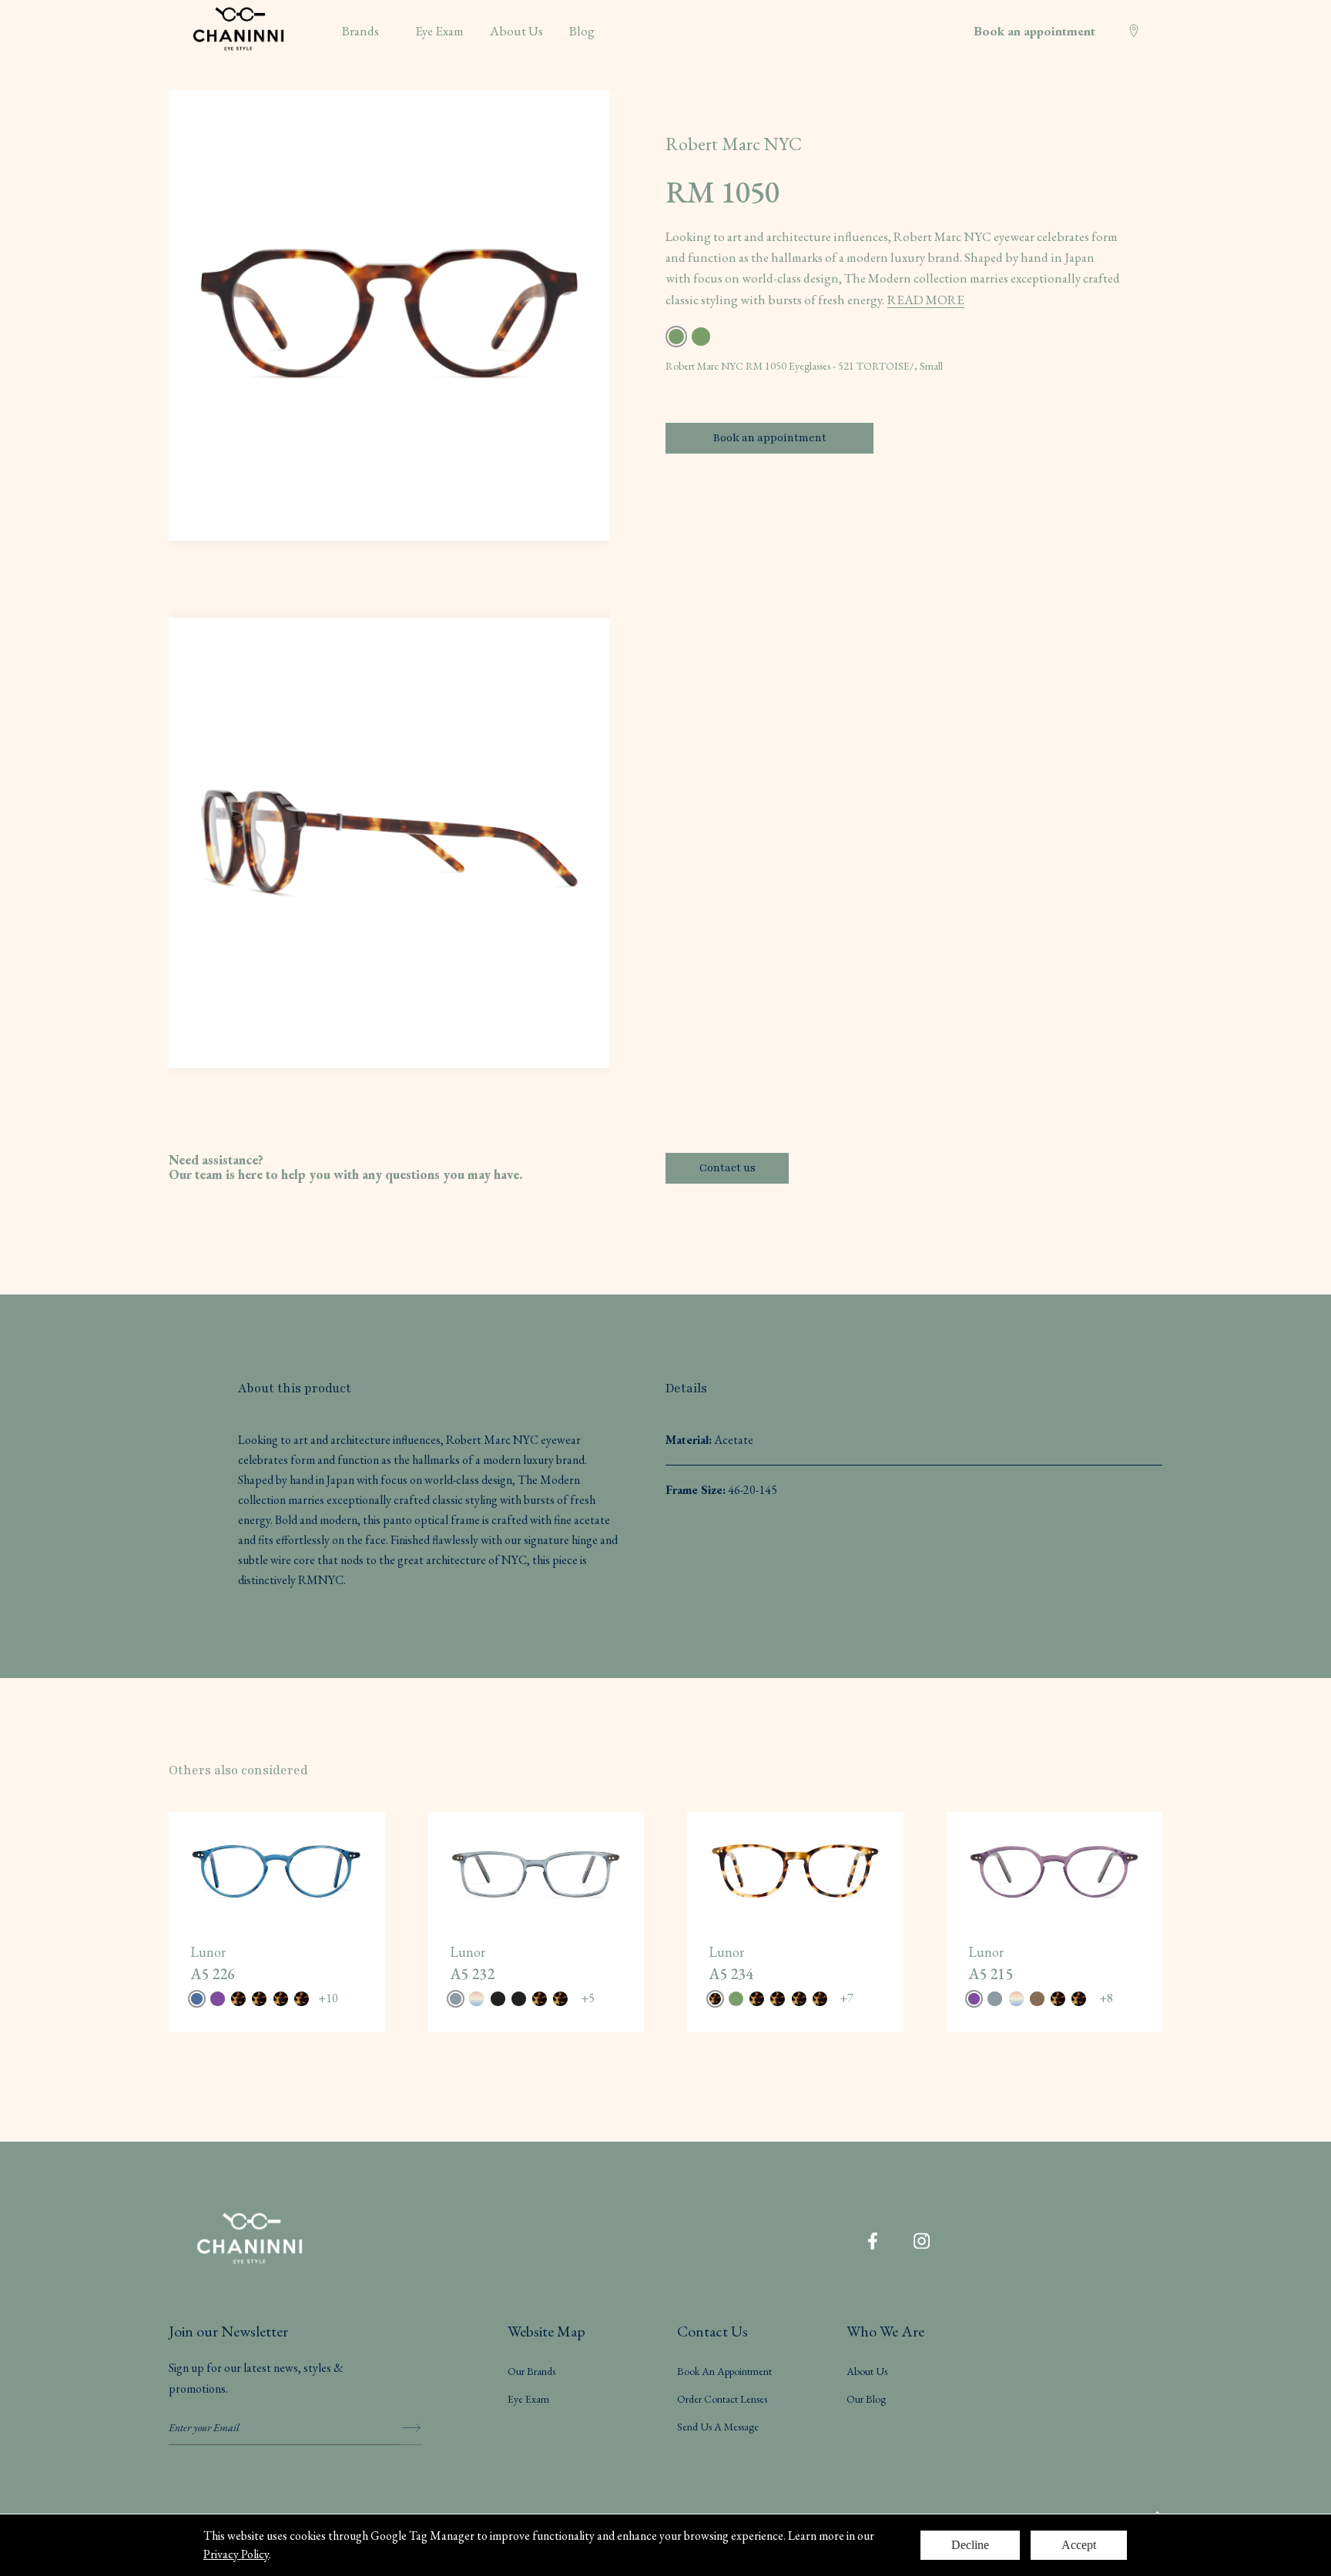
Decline (970, 2545)
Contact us (728, 1168)
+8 (1106, 1998)
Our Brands (531, 2371)
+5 (588, 1998)
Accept (1079, 2545)
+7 (847, 1998)
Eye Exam (528, 2399)
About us (867, 2371)
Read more (926, 300)
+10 (328, 1998)
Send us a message (718, 2427)
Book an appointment (1034, 31)
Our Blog (866, 2399)
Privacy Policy (236, 2554)
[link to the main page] (250, 2241)
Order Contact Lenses (722, 2399)
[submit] (411, 2428)
